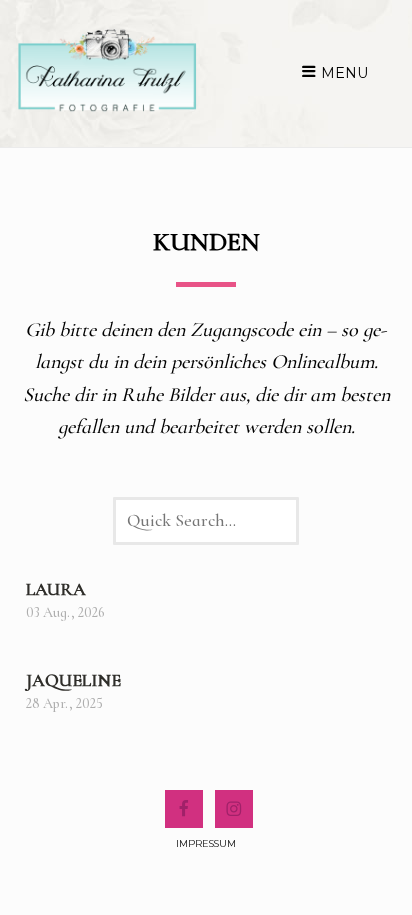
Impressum (206, 843)
